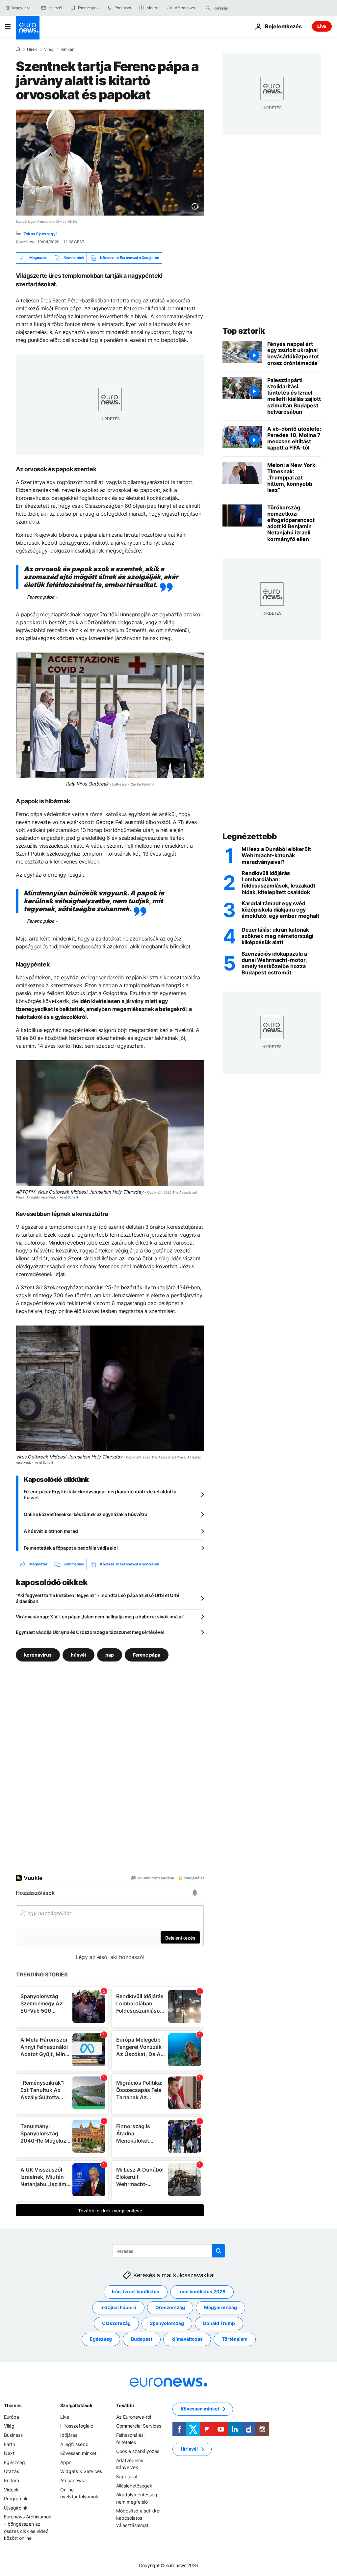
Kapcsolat (127, 2476)
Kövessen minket (78, 2453)
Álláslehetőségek (134, 2485)
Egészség (101, 2339)
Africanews (72, 2480)
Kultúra (12, 2480)
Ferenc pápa (147, 1654)
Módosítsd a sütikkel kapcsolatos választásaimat (138, 2518)
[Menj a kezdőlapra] (28, 28)
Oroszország (170, 2307)
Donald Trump (219, 2323)
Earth (10, 2444)
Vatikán (67, 49)
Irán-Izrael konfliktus (136, 2292)
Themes (13, 2405)
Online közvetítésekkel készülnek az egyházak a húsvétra (86, 1514)
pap (110, 1654)
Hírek (32, 49)
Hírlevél (189, 2449)
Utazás (12, 2471)
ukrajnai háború (118, 2307)
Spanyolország (167, 2323)
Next (9, 2453)
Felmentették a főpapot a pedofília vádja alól (71, 1548)
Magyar (19, 8)
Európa (12, 2417)
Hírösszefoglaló (77, 2426)
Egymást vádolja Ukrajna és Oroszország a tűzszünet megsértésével (90, 1632)
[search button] (208, 8)
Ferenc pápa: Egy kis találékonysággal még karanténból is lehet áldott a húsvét (100, 1494)
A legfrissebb (74, 2444)
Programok (16, 2499)
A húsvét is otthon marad (51, 1531)
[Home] (18, 49)
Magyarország (220, 2307)
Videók (11, 2489)
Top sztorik (244, 331)
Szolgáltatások (76, 2405)
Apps (66, 2462)
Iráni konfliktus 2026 (202, 2292)
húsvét (78, 1654)
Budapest (142, 2339)
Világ (49, 49)
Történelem (235, 2339)
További (125, 2405)
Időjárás (69, 2435)
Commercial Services (139, 2426)
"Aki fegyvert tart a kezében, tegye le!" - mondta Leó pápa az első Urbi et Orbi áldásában (98, 1598)
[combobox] (241, 8)
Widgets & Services (81, 2471)
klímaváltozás (187, 2339)
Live (322, 26)
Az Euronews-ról (134, 2417)
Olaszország (116, 2323)
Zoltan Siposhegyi (40, 234)
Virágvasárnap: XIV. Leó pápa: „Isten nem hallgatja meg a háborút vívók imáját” (100, 1617)
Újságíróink (16, 2507)
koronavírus (38, 1654)
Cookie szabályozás (138, 2451)
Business (13, 2435)
